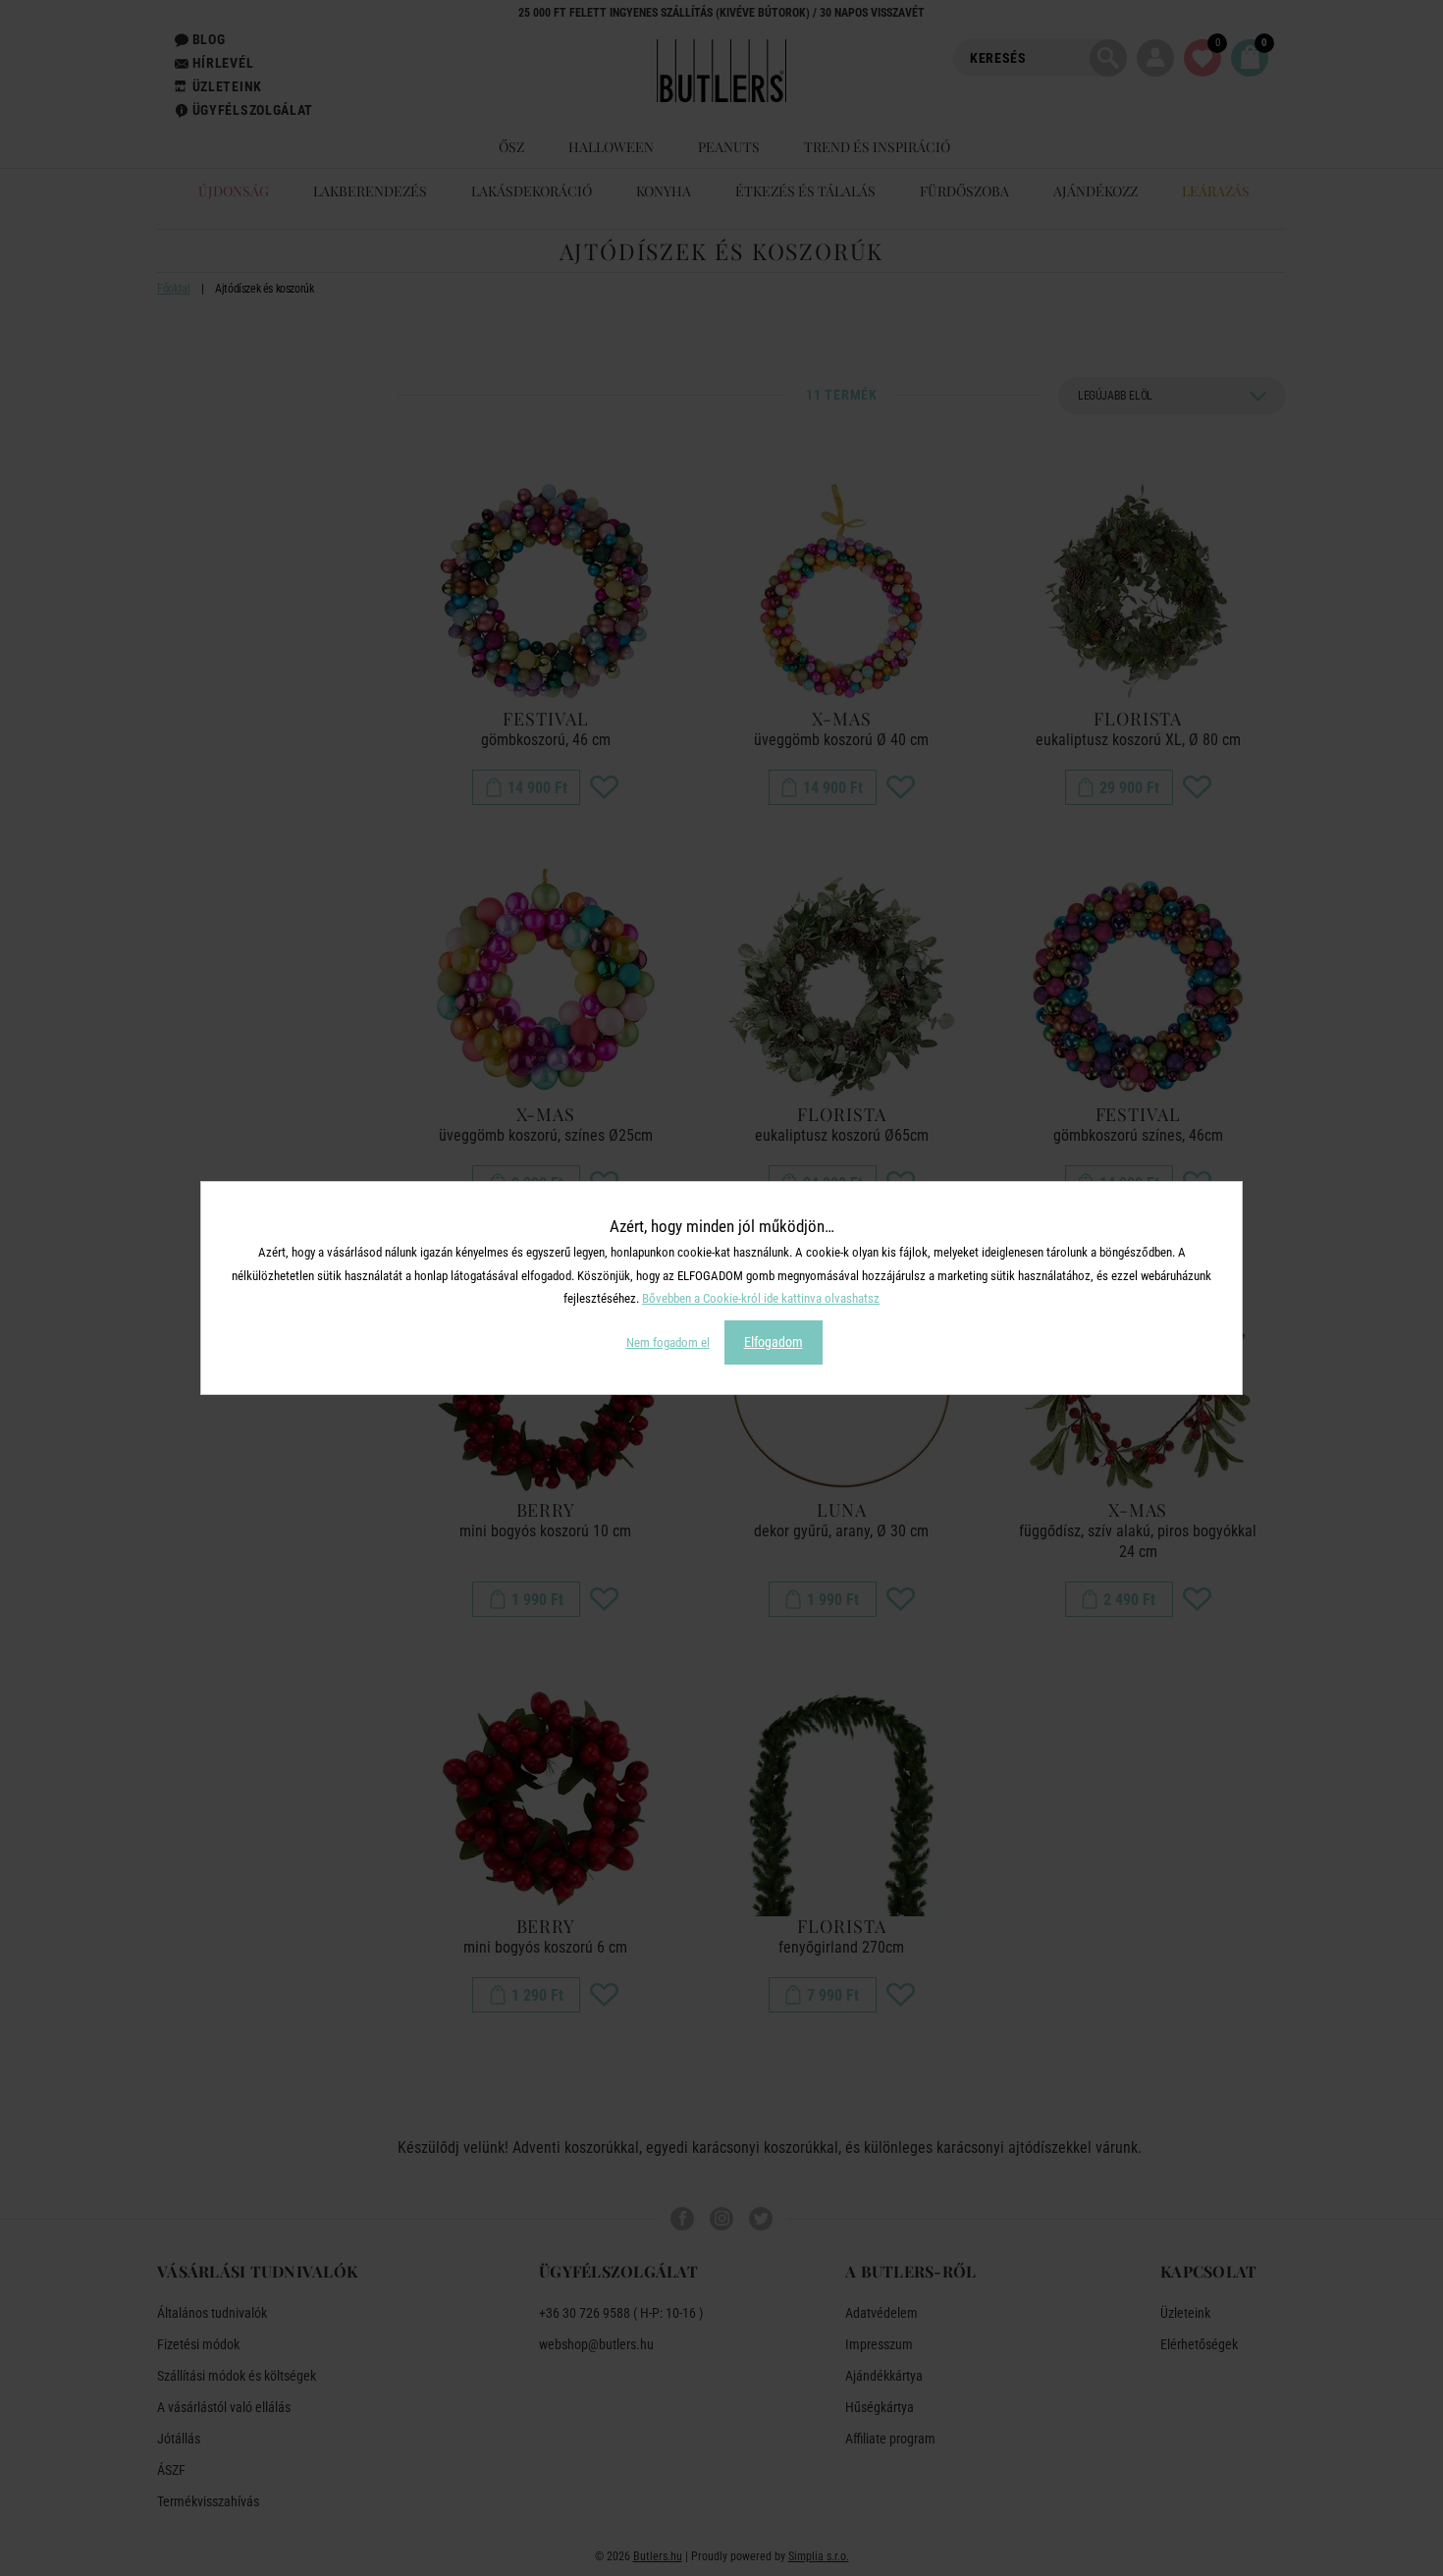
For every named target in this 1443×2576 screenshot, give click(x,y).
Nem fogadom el (668, 1342)
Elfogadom (774, 1342)
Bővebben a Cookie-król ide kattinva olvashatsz (761, 1298)
